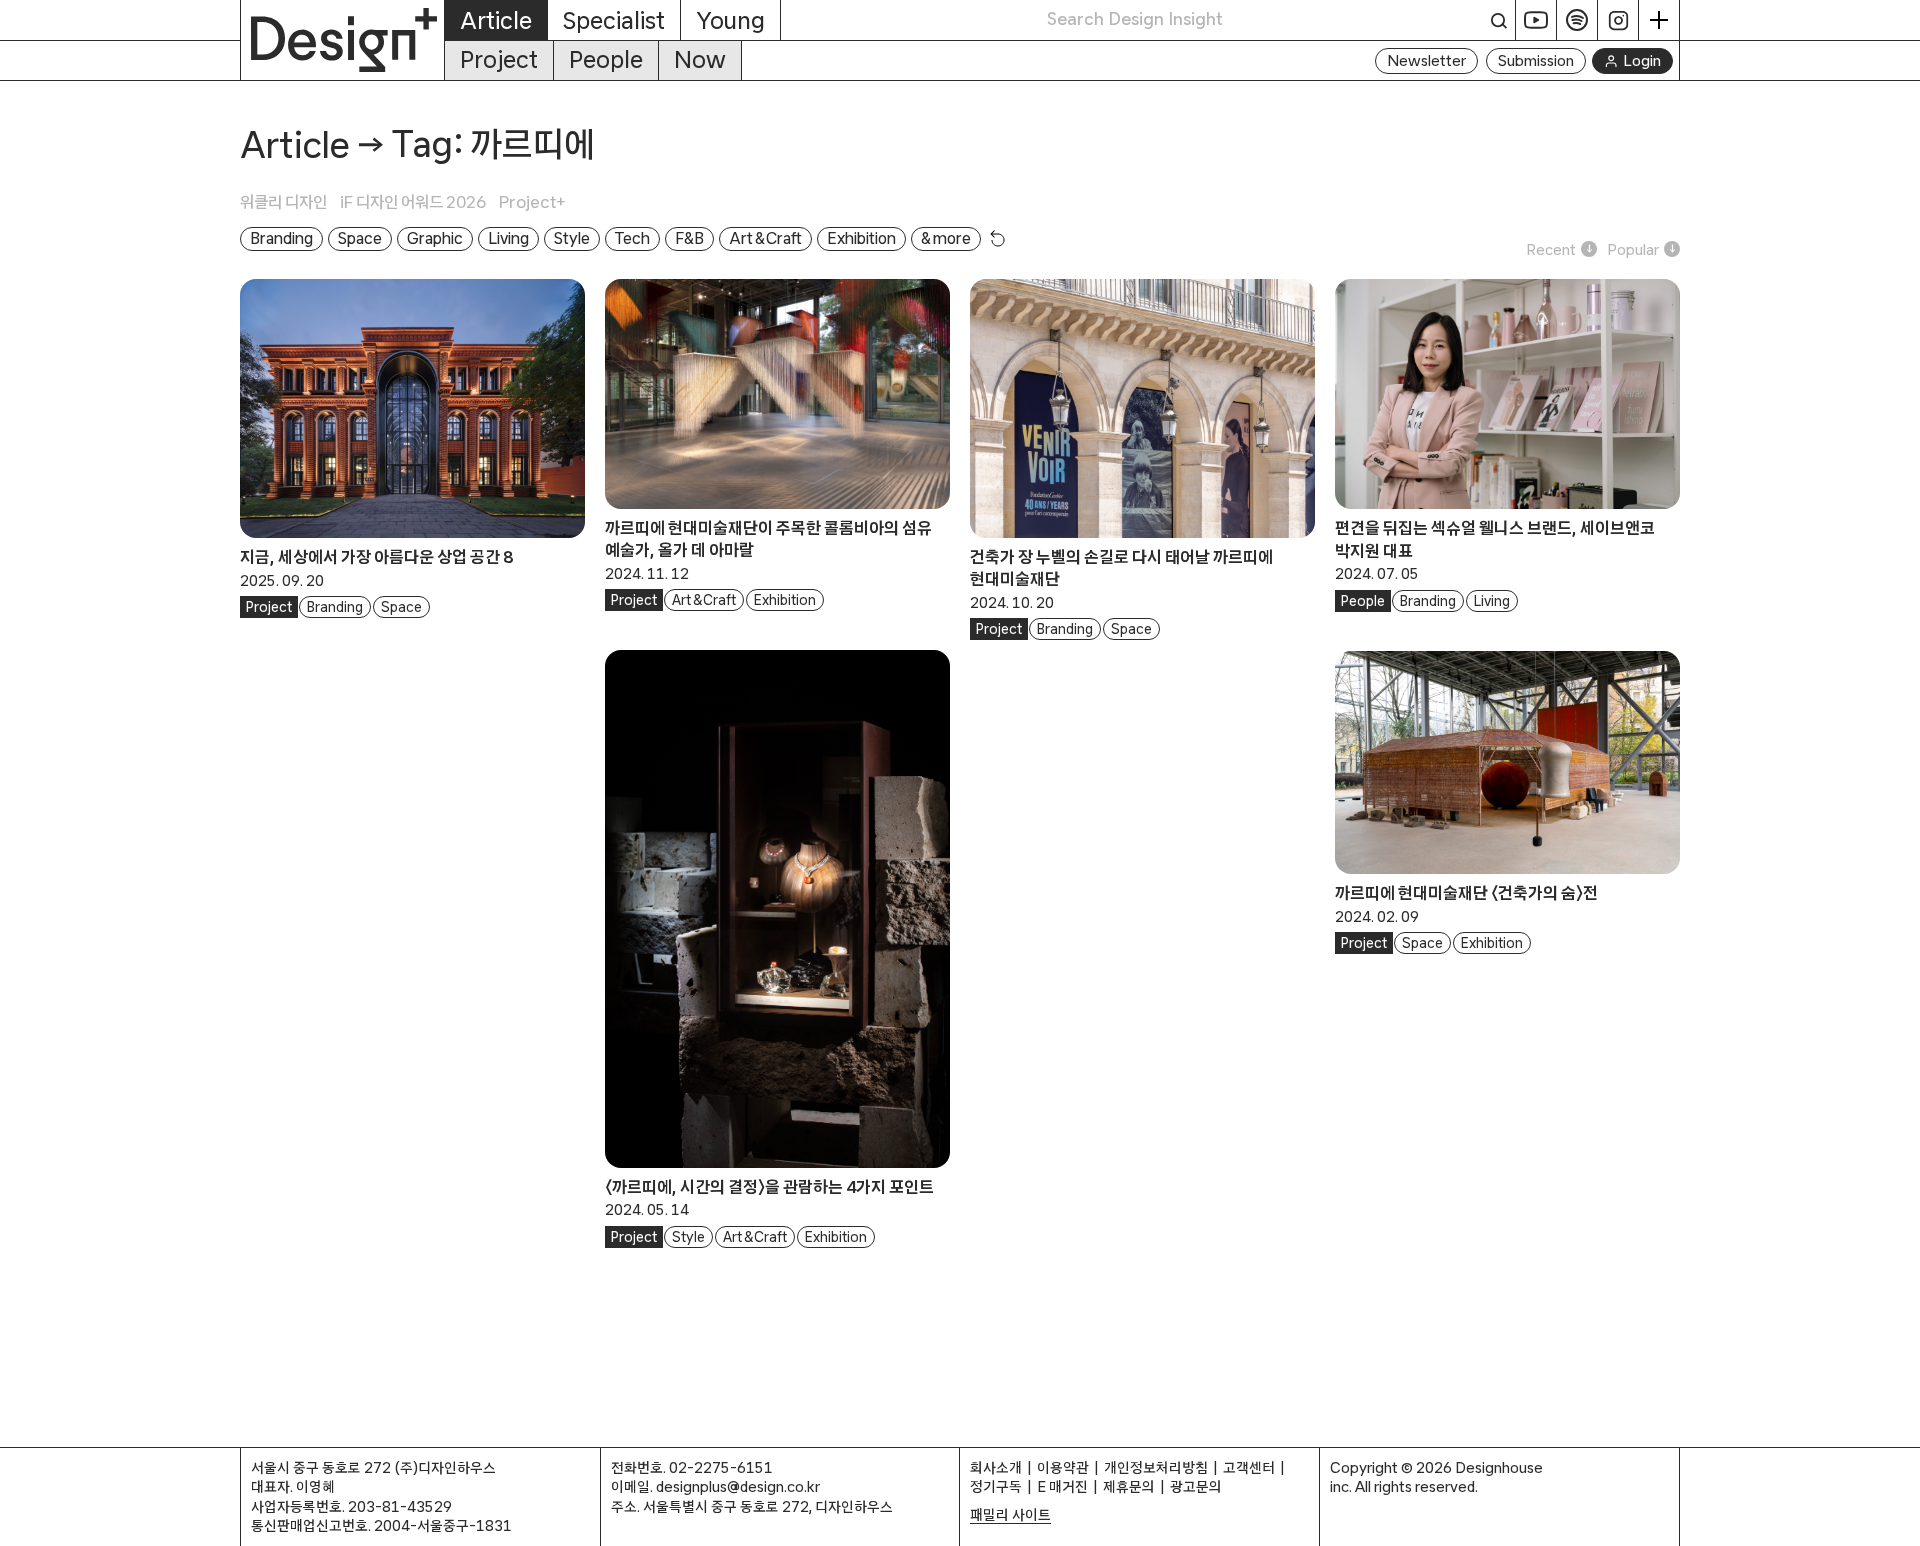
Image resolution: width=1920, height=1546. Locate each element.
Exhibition (785, 600)
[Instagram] (1618, 20)
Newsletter (1426, 60)
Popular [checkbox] (1633, 249)
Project (499, 59)
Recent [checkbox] (1551, 249)
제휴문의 (1129, 1486)
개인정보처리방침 (1156, 1467)
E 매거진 (1062, 1486)
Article (295, 144)
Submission (1536, 60)
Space (401, 607)
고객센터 (1249, 1467)
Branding (335, 607)
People (606, 59)
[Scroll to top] (1899, 1520)
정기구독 (996, 1486)
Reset (998, 238)
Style (688, 1237)
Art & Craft (704, 600)
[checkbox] (290, 202)
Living (1492, 601)
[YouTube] (1536, 20)
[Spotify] (1577, 20)
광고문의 (1196, 1486)
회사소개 (996, 1467)
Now (700, 59)
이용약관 (1063, 1467)
